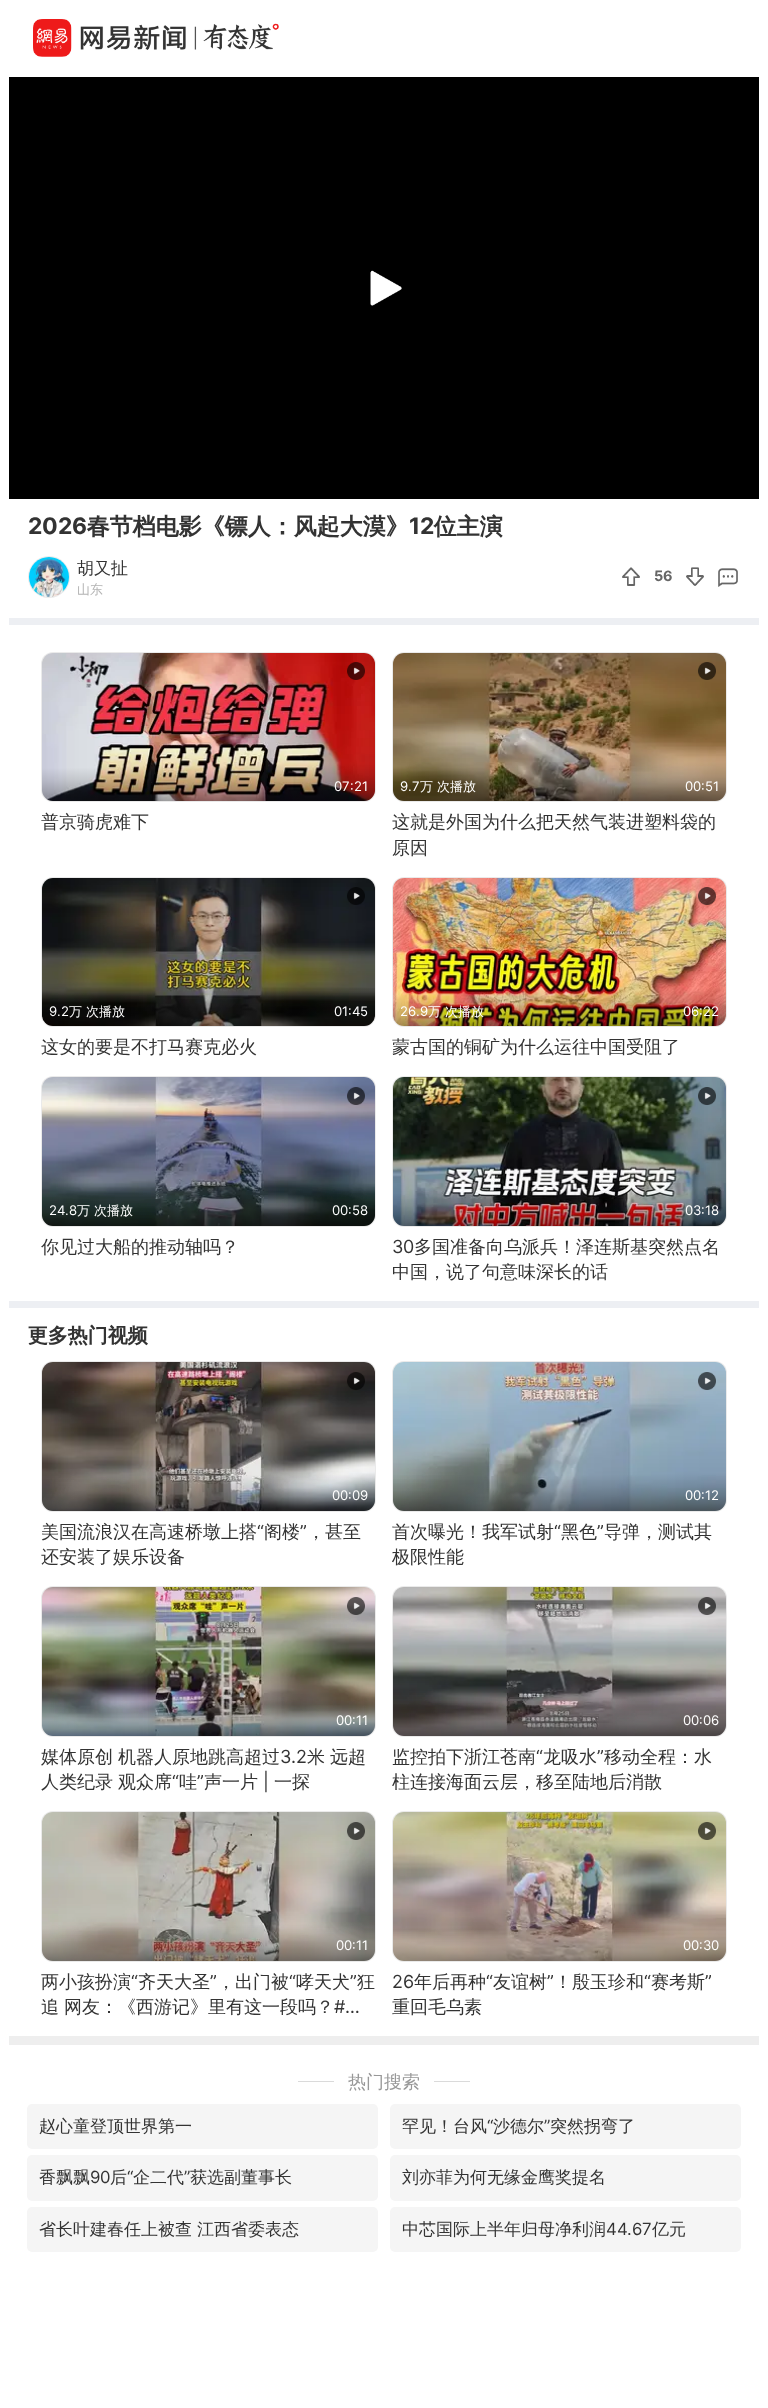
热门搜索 (384, 2081)
